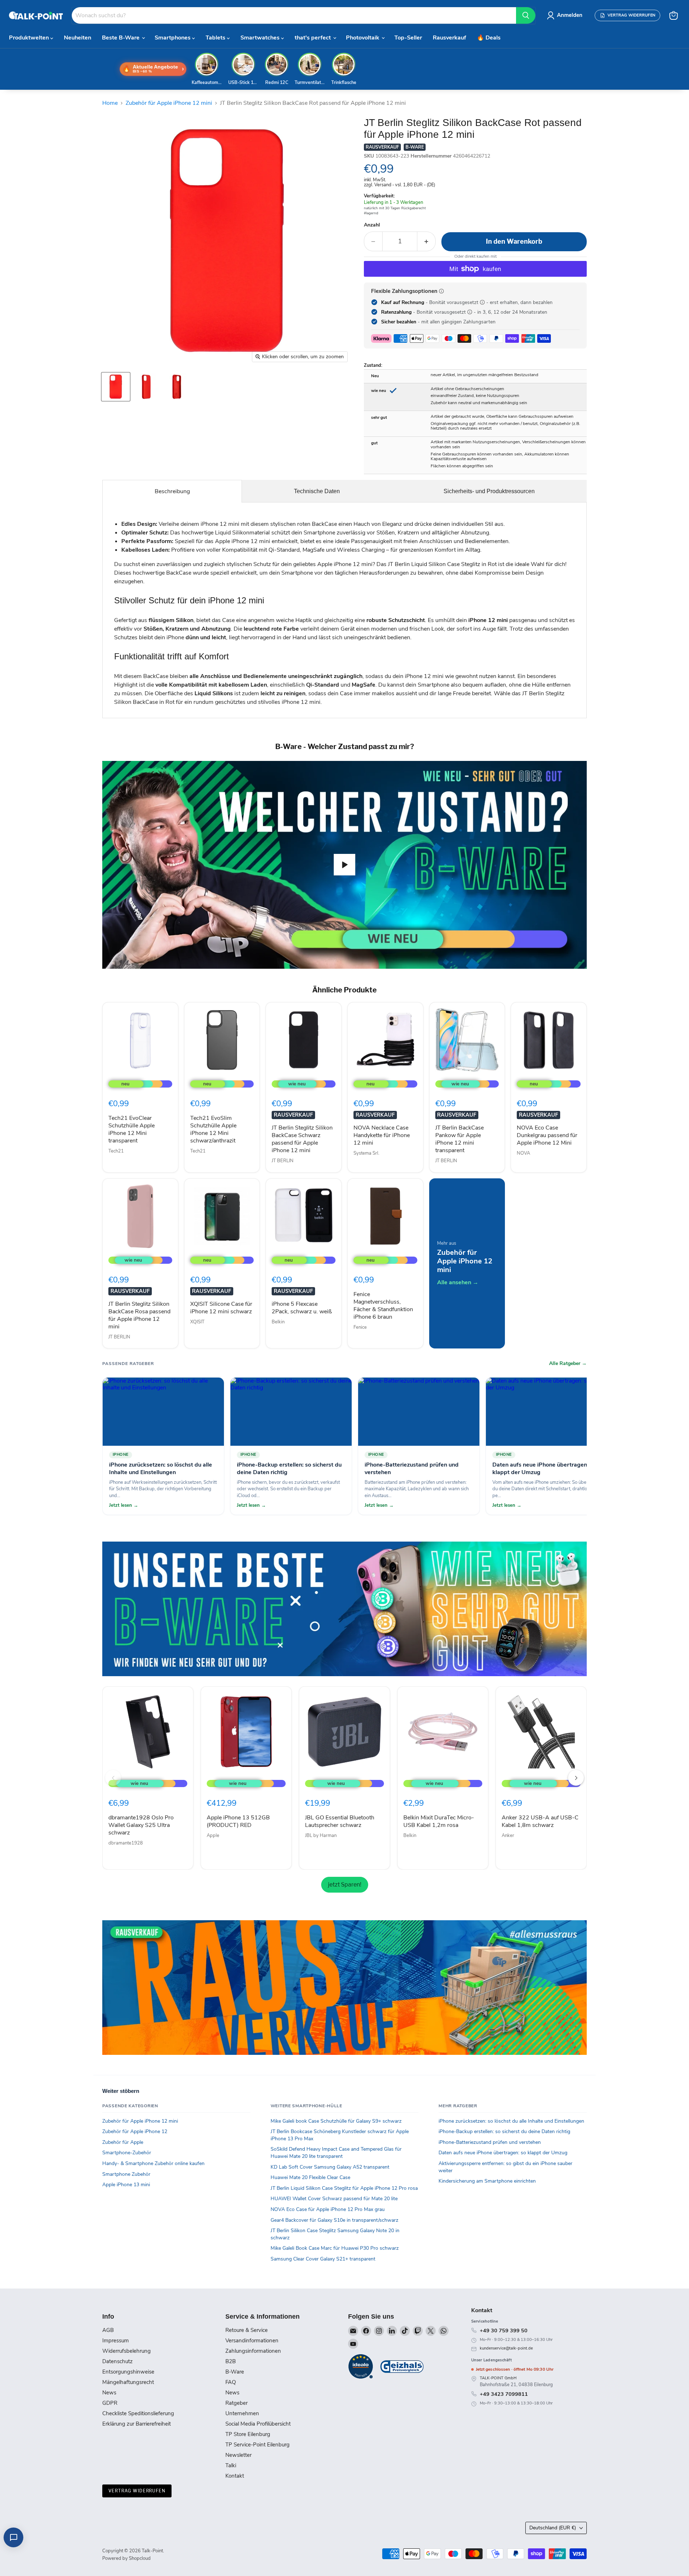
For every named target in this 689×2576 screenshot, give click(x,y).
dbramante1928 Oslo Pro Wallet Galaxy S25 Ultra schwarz (141, 1825)
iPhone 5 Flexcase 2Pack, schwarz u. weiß (302, 1308)
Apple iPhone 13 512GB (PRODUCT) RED (238, 1821)
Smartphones (173, 38)
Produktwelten (30, 38)
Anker (508, 1836)
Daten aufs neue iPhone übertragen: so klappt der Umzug (503, 2153)
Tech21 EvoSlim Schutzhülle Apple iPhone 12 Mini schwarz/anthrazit (213, 1129)
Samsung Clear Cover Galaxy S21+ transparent (323, 2259)
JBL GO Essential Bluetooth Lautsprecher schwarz (340, 1821)
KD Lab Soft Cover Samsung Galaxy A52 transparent (330, 2167)
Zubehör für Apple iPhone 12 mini (169, 103)
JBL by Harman (321, 1836)
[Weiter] (576, 1778)
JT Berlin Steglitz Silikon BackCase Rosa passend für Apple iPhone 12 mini (139, 1315)
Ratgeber (236, 2403)
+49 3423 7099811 (504, 2394)
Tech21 (116, 1151)
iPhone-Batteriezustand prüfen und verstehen (490, 2142)
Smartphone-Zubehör (127, 2153)
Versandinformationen (252, 2341)
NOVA (523, 1153)
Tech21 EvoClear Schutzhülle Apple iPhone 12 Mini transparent (132, 1129)
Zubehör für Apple (123, 2142)
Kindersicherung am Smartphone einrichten (487, 2181)
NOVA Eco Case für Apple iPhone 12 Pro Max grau (328, 2209)
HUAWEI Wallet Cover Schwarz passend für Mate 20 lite (334, 2199)
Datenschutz (118, 2361)
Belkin (278, 1322)
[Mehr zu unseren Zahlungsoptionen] (441, 291)
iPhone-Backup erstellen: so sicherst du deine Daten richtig (504, 2131)
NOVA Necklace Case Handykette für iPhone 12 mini (382, 1135)
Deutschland (553, 2528)
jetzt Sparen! (345, 1885)
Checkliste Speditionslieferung (138, 2413)
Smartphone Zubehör (126, 2174)
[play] (344, 865)
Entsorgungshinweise (128, 2372)
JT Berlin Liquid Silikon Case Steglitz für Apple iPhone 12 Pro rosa (344, 2188)
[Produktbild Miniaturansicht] (116, 387)
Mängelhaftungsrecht (128, 2382)
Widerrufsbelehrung (126, 2351)
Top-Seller (408, 38)
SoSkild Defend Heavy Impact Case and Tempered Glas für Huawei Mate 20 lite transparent (336, 2153)
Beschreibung (172, 491)
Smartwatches (261, 38)
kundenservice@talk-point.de (506, 2348)
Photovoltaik (363, 38)
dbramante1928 (126, 1843)
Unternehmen (242, 2413)
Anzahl (372, 225)
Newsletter (238, 2455)
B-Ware (235, 2372)
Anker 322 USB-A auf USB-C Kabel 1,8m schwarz (540, 1821)
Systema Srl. (366, 1153)
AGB (108, 2330)
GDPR (110, 2403)
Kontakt (235, 2476)
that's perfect (313, 38)
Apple (213, 1836)
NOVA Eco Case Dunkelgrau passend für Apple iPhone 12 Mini (547, 1135)
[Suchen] (526, 15)
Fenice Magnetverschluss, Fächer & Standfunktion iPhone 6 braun (383, 1306)
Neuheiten (78, 38)
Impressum (116, 2341)
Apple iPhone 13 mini (126, 2185)
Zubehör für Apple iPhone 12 (135, 2131)
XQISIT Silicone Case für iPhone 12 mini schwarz (221, 1308)
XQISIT (197, 1322)
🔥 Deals (489, 38)
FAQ (231, 2382)
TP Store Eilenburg (248, 2434)
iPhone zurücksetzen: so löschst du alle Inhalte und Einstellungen (511, 2121)
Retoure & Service (247, 2330)
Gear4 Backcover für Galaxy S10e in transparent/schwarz (334, 2220)
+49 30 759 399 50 (504, 2330)
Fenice (360, 1327)
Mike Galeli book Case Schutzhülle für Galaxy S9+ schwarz (336, 2121)
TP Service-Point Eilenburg (257, 2445)
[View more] (344, 1609)
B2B (231, 2361)
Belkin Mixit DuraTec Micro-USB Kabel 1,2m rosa (439, 1821)
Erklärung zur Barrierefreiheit (137, 2424)
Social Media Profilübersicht (258, 2424)
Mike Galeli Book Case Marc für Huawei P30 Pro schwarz (335, 2248)
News (109, 2393)
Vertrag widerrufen (137, 2491)
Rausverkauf (449, 38)
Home (110, 103)
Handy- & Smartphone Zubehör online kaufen (153, 2163)
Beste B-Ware (121, 38)
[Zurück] (113, 1778)
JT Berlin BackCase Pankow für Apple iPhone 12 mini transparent (460, 1139)
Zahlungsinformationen (253, 2351)
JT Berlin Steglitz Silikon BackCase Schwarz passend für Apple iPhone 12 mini (302, 1139)
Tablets (216, 38)
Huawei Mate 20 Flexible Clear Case (310, 2177)
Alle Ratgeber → (568, 1364)
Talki (231, 2465)
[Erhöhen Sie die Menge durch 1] (426, 241)
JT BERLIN (283, 1161)
